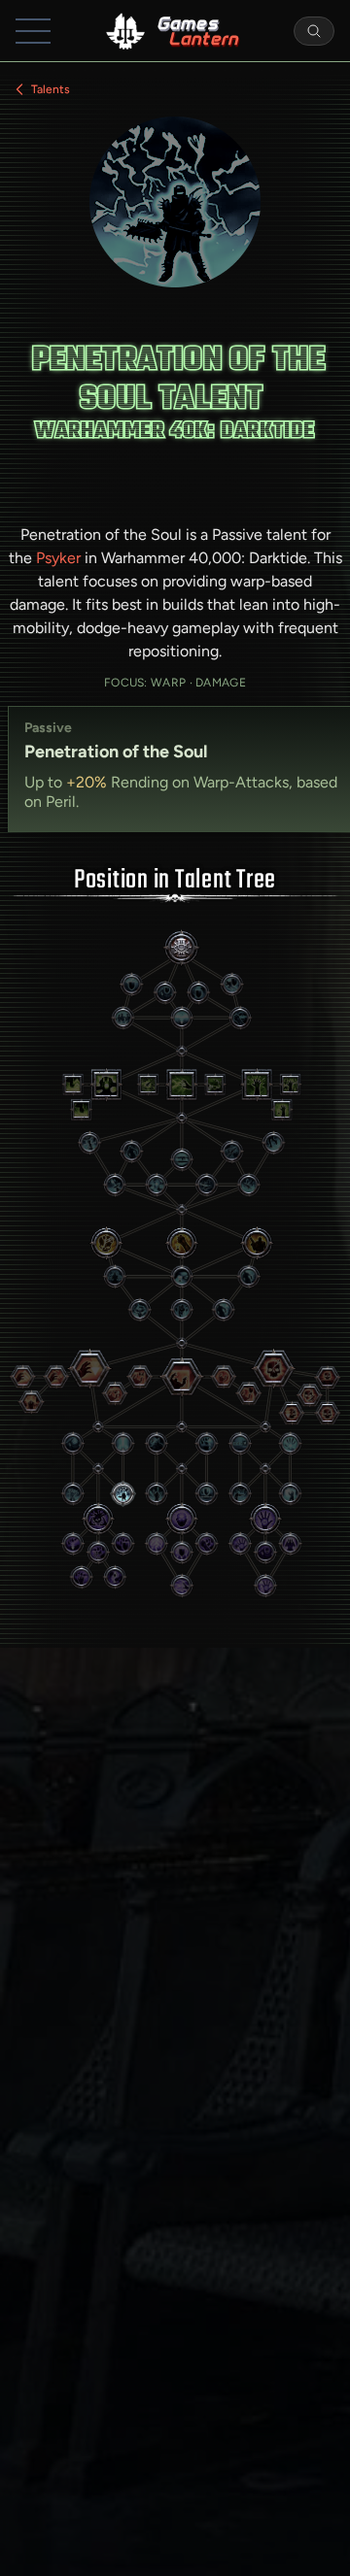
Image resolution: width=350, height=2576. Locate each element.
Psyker (58, 558)
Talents (51, 89)
